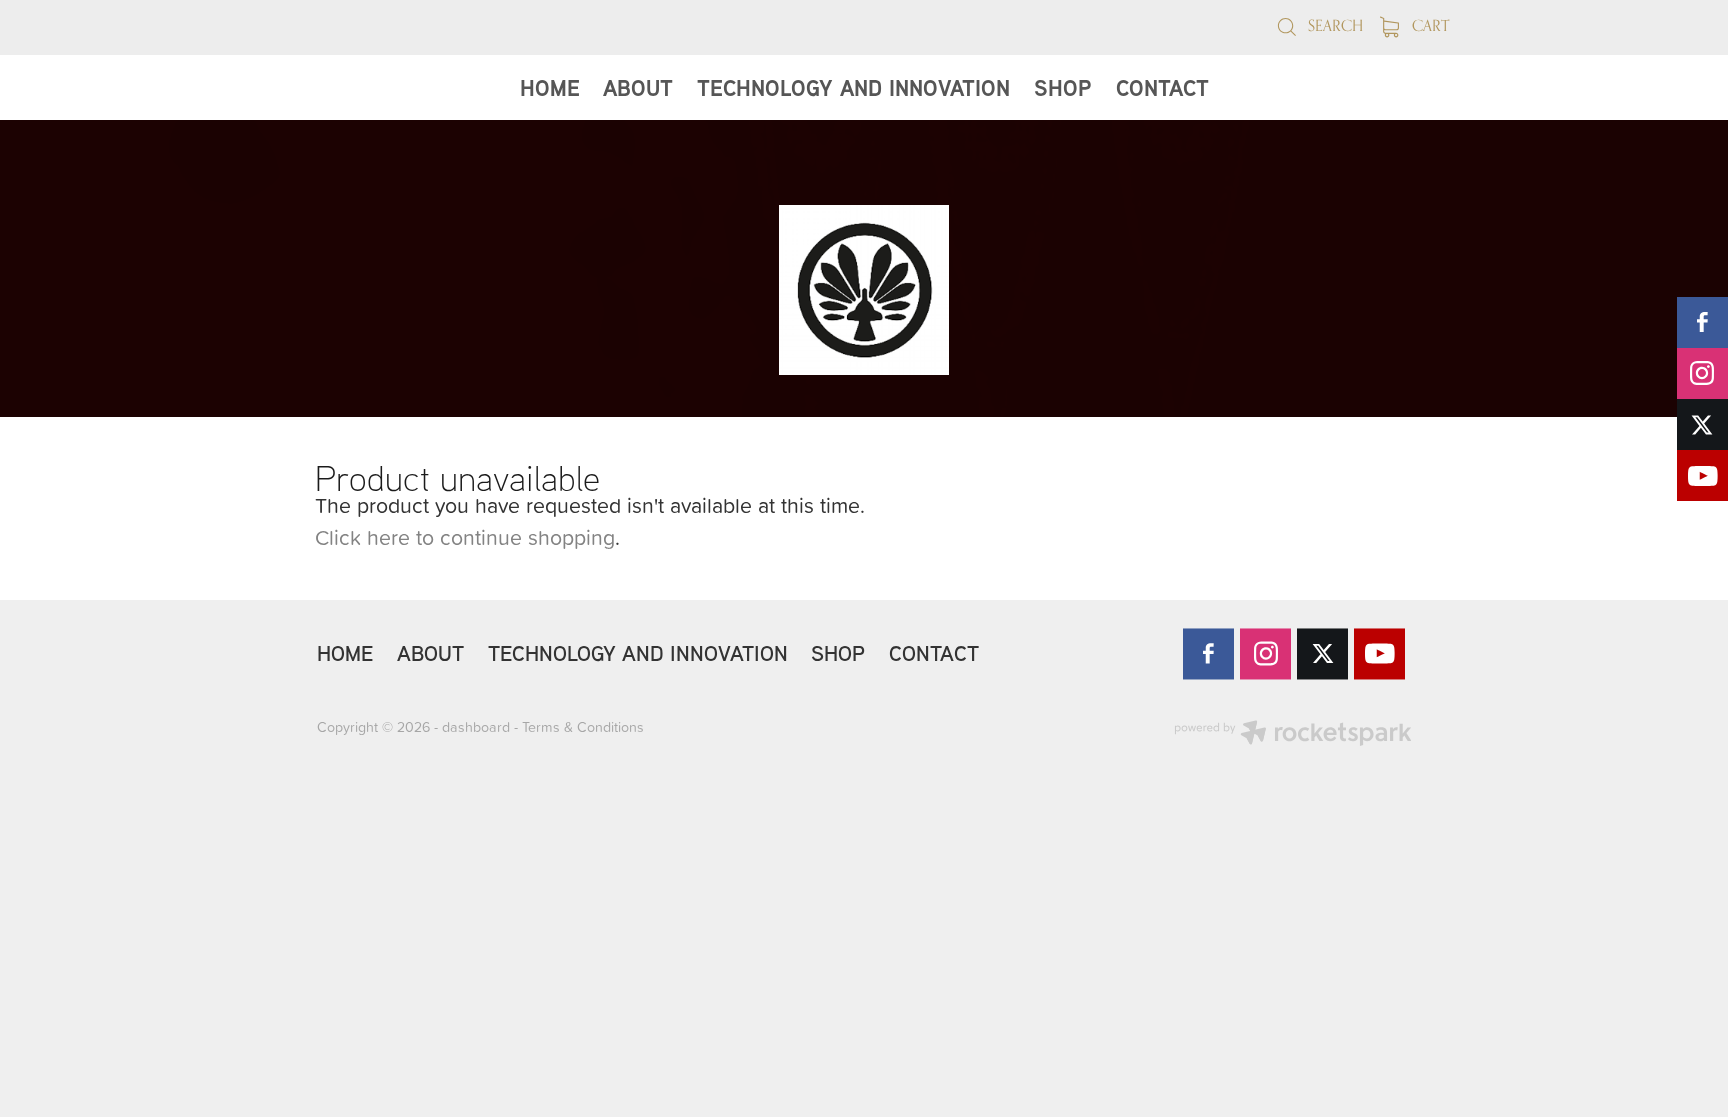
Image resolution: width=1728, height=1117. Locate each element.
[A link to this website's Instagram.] (1702, 373)
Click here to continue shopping (465, 537)
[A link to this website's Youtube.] (1702, 475)
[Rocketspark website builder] (1293, 735)
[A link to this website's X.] (1702, 424)
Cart (1428, 25)
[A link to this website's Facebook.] (1702, 322)
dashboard (476, 727)
